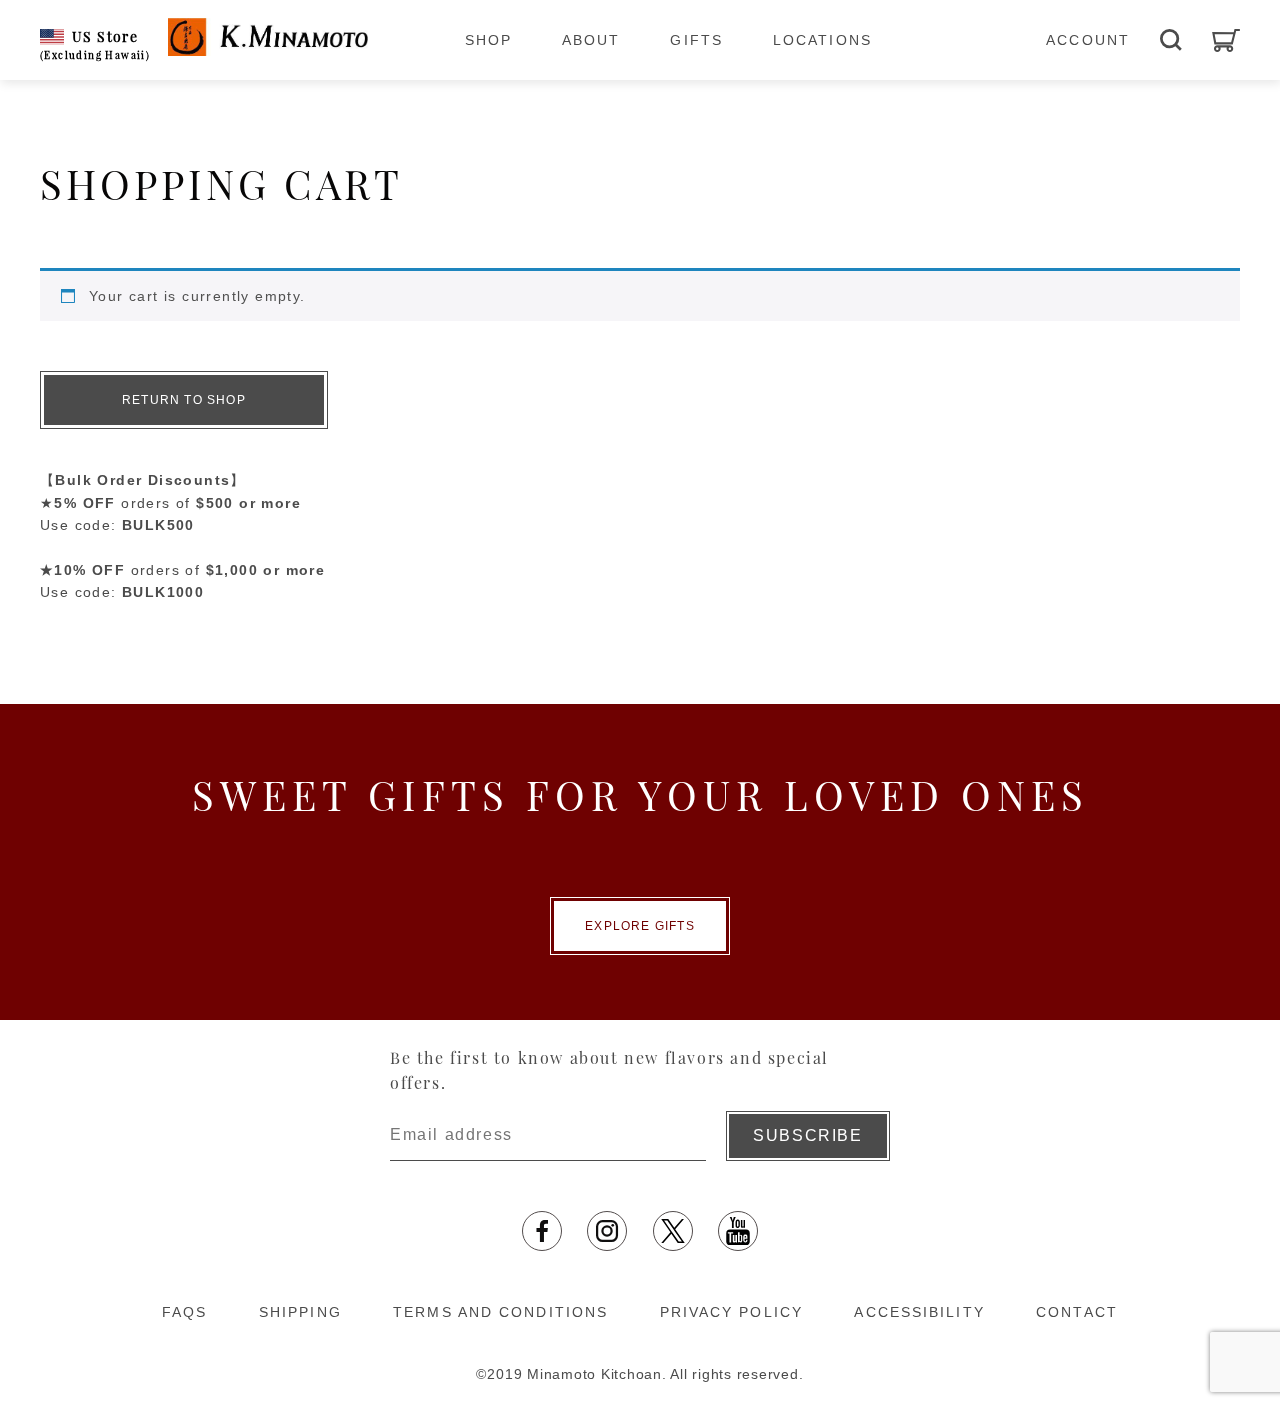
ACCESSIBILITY (919, 1312)
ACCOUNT (1088, 40)
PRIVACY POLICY (731, 1312)
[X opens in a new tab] (673, 1231)
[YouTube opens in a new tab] (738, 1231)
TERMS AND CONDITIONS (500, 1312)
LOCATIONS (822, 40)
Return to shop (184, 400)
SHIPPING (300, 1312)
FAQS (184, 1312)
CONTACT (1077, 1312)
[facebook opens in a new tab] (542, 1231)
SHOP (488, 40)
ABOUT (591, 40)
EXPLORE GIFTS (640, 926)
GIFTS (696, 40)
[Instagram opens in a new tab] (607, 1231)
